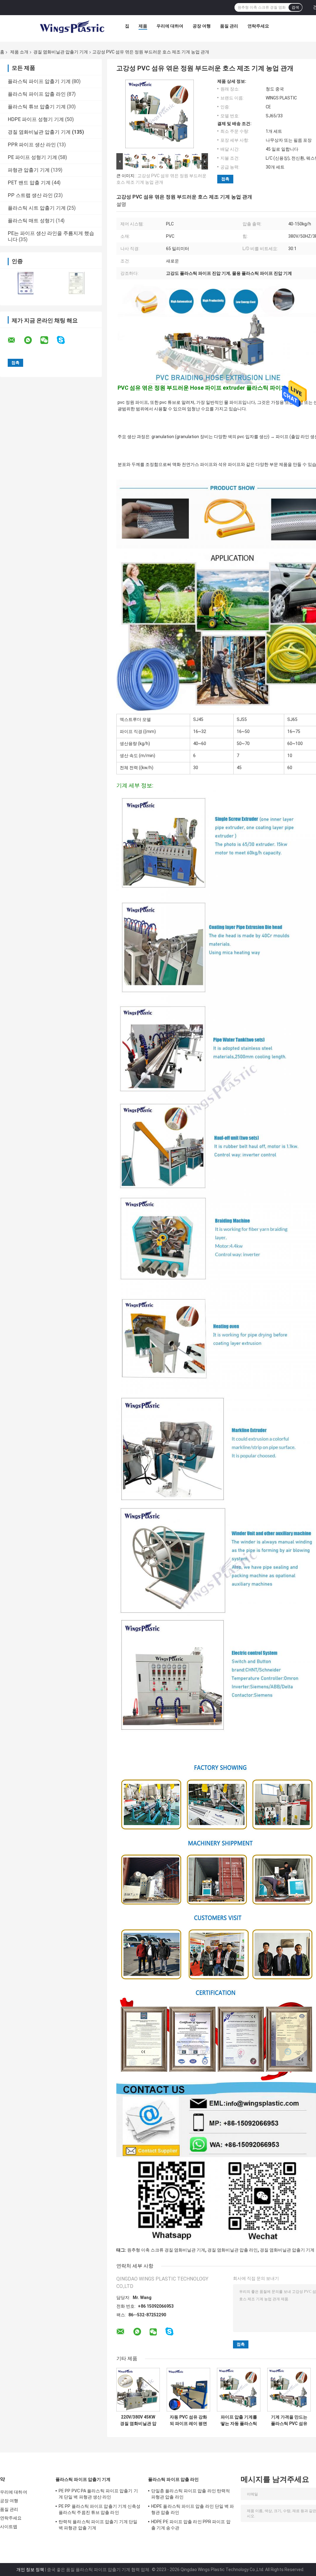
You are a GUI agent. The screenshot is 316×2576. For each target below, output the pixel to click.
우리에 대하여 (170, 26)
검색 (295, 7)
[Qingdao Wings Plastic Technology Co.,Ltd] (72, 27)
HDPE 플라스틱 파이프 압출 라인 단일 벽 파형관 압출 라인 (193, 2509)
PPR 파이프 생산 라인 (32, 145)
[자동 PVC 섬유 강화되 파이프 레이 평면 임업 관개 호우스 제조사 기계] (188, 2390)
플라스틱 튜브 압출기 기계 (37, 107)
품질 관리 (229, 26)
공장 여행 (202, 26)
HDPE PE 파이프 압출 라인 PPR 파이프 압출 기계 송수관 (191, 2525)
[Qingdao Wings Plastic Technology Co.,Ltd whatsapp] (32, 340)
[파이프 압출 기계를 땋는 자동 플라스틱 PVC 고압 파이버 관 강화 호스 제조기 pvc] (239, 2390)
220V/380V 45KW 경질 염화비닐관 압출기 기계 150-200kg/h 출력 (138, 2420)
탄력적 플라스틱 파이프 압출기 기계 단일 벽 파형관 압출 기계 (98, 2525)
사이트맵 (9, 2527)
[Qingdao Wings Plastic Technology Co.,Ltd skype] (65, 340)
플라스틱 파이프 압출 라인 (37, 94)
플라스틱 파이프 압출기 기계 (39, 81)
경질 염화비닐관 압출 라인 (233, 2250)
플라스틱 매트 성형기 (31, 221)
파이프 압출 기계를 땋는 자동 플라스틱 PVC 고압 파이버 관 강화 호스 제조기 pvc (239, 2420)
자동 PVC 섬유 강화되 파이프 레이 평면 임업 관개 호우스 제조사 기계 (188, 2420)
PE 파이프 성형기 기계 (32, 157)
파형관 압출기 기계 (29, 170)
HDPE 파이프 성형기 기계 (36, 119)
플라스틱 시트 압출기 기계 (37, 208)
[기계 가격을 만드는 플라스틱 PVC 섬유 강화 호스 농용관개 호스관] (289, 2390)
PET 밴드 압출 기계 (29, 183)
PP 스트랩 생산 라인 (30, 195)
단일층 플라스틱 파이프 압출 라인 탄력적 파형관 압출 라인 (191, 2494)
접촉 (225, 179)
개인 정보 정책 (30, 2570)
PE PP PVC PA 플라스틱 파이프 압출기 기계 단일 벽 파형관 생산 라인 (98, 2494)
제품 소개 (19, 52)
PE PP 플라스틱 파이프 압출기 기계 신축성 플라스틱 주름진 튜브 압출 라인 (100, 2509)
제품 (143, 26)
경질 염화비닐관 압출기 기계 (61, 52)
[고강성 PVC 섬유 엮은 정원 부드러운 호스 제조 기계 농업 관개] (160, 115)
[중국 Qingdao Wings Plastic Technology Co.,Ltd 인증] (25, 283)
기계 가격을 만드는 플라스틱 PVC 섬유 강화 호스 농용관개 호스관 (289, 2420)
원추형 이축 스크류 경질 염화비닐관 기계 (166, 2250)
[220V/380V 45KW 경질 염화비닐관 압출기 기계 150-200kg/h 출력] (138, 2390)
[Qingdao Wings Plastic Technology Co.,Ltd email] (15, 340)
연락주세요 (258, 26)
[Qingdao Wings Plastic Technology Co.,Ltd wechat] (48, 340)
